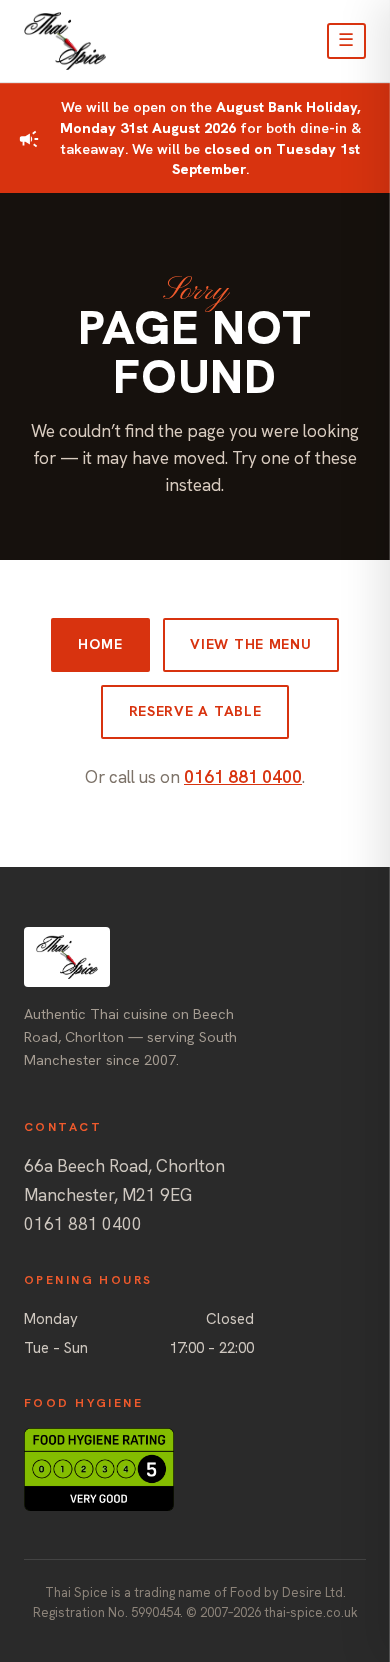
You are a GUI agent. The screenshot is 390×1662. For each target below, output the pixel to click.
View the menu (250, 644)
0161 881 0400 (243, 777)
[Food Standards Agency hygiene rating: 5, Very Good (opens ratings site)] (195, 1469)
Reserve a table (195, 711)
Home (100, 644)
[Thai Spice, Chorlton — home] (65, 41)
